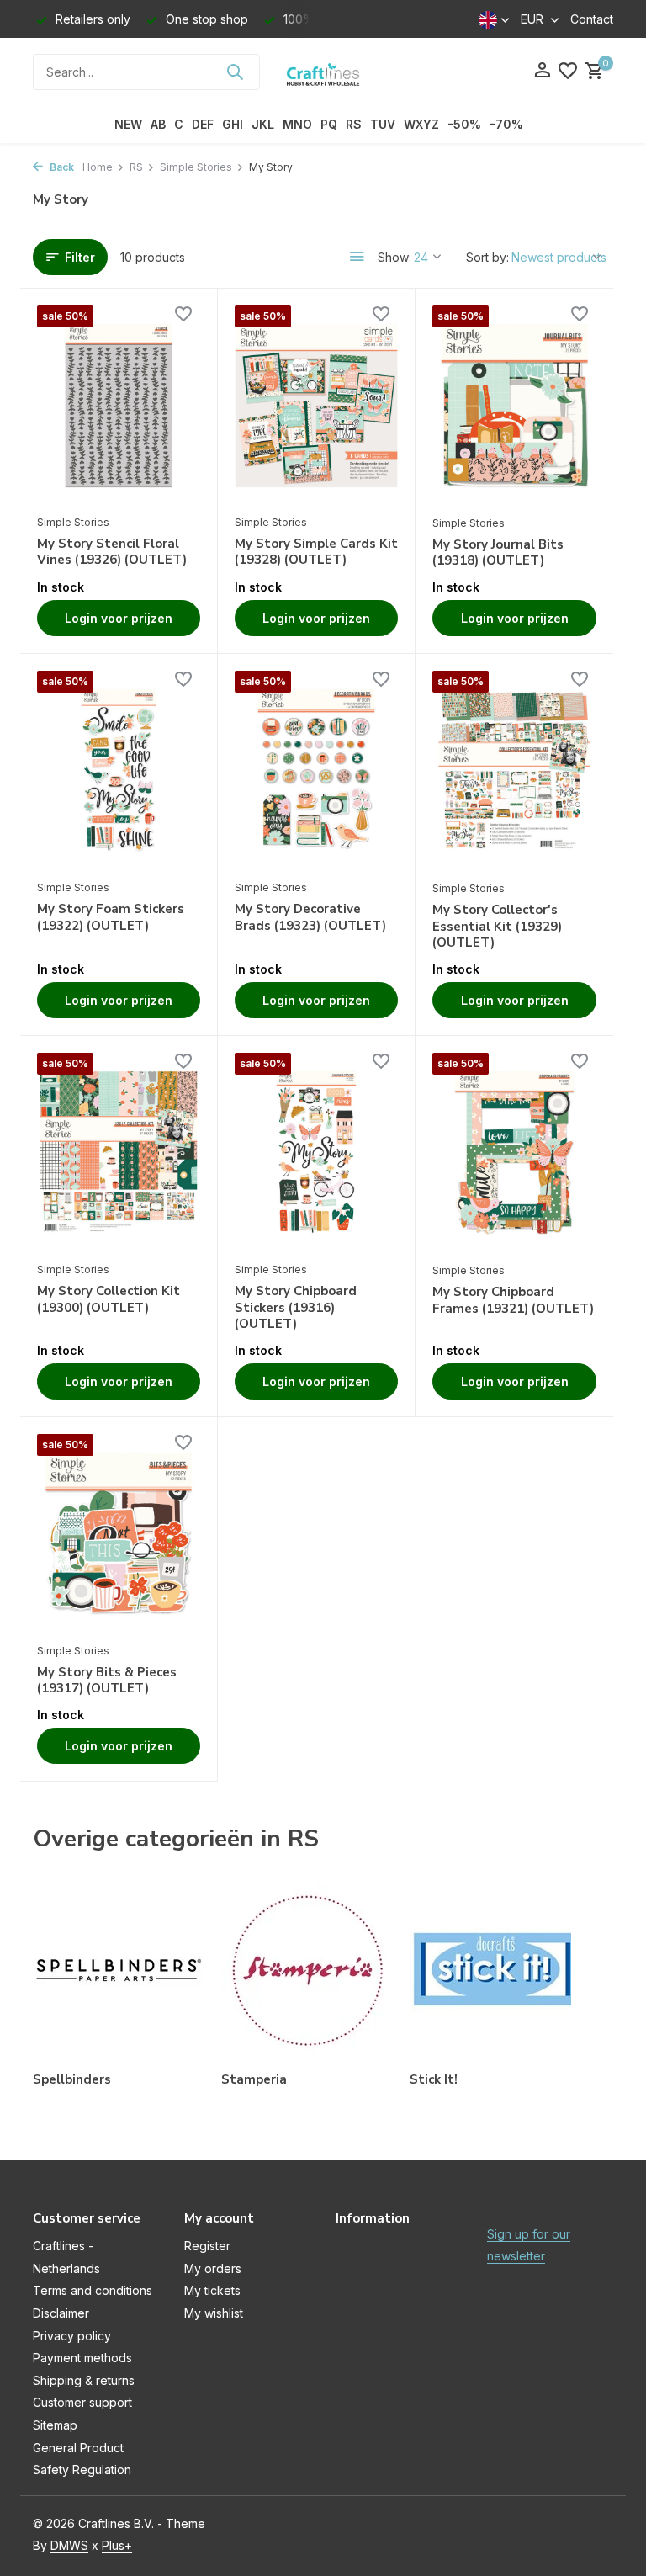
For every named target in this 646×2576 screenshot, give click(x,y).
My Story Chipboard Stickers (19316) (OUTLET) (296, 1308)
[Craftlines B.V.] (323, 72)
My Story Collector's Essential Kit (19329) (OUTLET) (497, 927)
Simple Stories (196, 167)
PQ (329, 124)
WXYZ (421, 124)
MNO (297, 124)
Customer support (82, 2402)
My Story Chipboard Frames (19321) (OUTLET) (513, 1301)
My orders (213, 2268)
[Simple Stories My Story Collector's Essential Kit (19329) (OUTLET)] (514, 771)
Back (61, 167)
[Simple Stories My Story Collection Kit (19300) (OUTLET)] (119, 1153)
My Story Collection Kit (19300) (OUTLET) (109, 1300)
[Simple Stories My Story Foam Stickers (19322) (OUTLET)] (119, 771)
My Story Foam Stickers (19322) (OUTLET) (111, 918)
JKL (263, 124)
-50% (464, 124)
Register (207, 2246)
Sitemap (55, 2425)
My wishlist (214, 2313)
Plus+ (117, 2545)
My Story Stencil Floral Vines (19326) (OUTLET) (112, 552)
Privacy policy (72, 2336)
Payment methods (82, 2358)
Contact (592, 19)
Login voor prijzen (119, 618)
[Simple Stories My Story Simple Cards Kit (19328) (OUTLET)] (316, 406)
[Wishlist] (568, 72)
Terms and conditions (93, 2290)
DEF (203, 124)
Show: (394, 257)
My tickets (212, 2290)
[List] (357, 257)
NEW (128, 124)
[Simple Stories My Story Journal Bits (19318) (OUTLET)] (514, 406)
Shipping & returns (84, 2380)
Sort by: (487, 257)
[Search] (235, 72)
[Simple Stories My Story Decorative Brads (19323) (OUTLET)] (316, 771)
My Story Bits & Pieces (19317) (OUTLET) (107, 1681)
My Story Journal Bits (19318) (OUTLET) (498, 553)
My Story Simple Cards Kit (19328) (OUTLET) (316, 552)
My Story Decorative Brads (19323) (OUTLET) (310, 918)
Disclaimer (61, 2313)
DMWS (69, 2545)
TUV (383, 124)
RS (354, 124)
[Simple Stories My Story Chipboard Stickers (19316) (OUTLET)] (316, 1153)
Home (98, 167)
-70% (506, 124)
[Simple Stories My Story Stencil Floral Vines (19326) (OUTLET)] (119, 406)
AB (158, 124)
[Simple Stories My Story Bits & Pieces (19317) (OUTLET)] (119, 1534)
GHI (233, 124)
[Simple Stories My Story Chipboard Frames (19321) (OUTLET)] (514, 1153)
